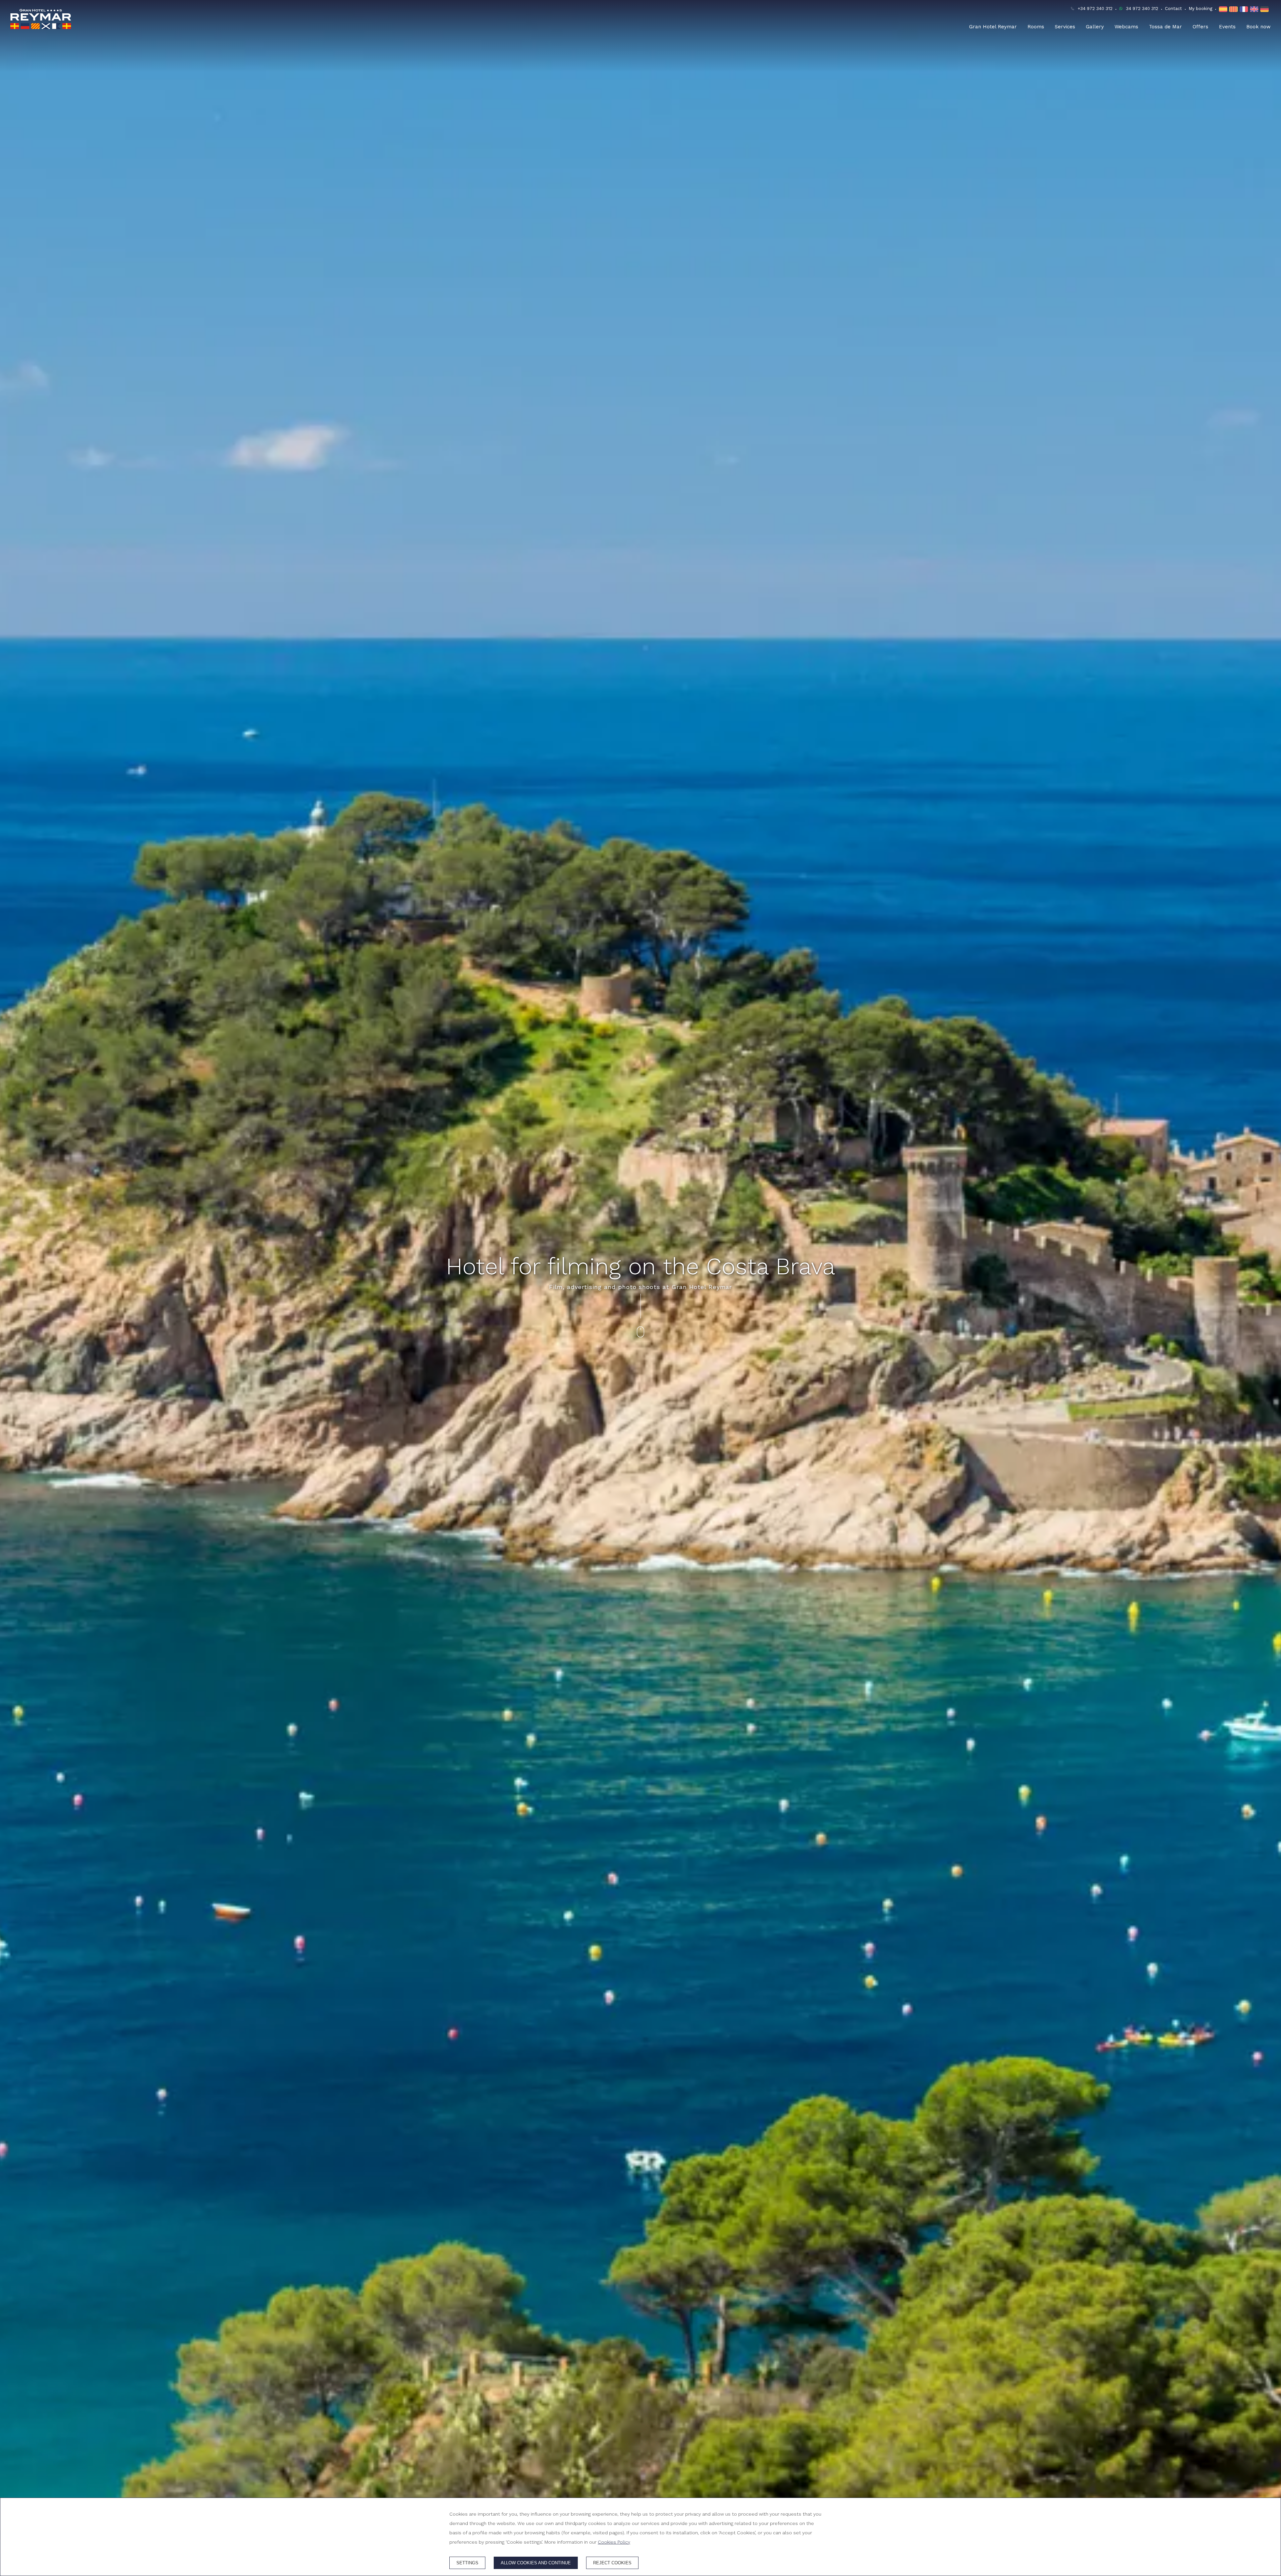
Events (1227, 27)
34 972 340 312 (1142, 9)
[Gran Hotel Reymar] (41, 19)
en (1255, 9)
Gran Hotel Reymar (993, 27)
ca (1234, 9)
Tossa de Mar (1165, 27)
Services (1065, 27)
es (1224, 9)
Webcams (1126, 27)
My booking (1200, 9)
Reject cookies (612, 2563)
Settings (467, 2563)
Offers (1200, 27)
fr (1245, 9)
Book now (1258, 27)
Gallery (1095, 27)
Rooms (1036, 27)
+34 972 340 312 (1095, 9)
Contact (1173, 9)
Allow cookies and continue (536, 2563)
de (1265, 9)
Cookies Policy (614, 2542)
